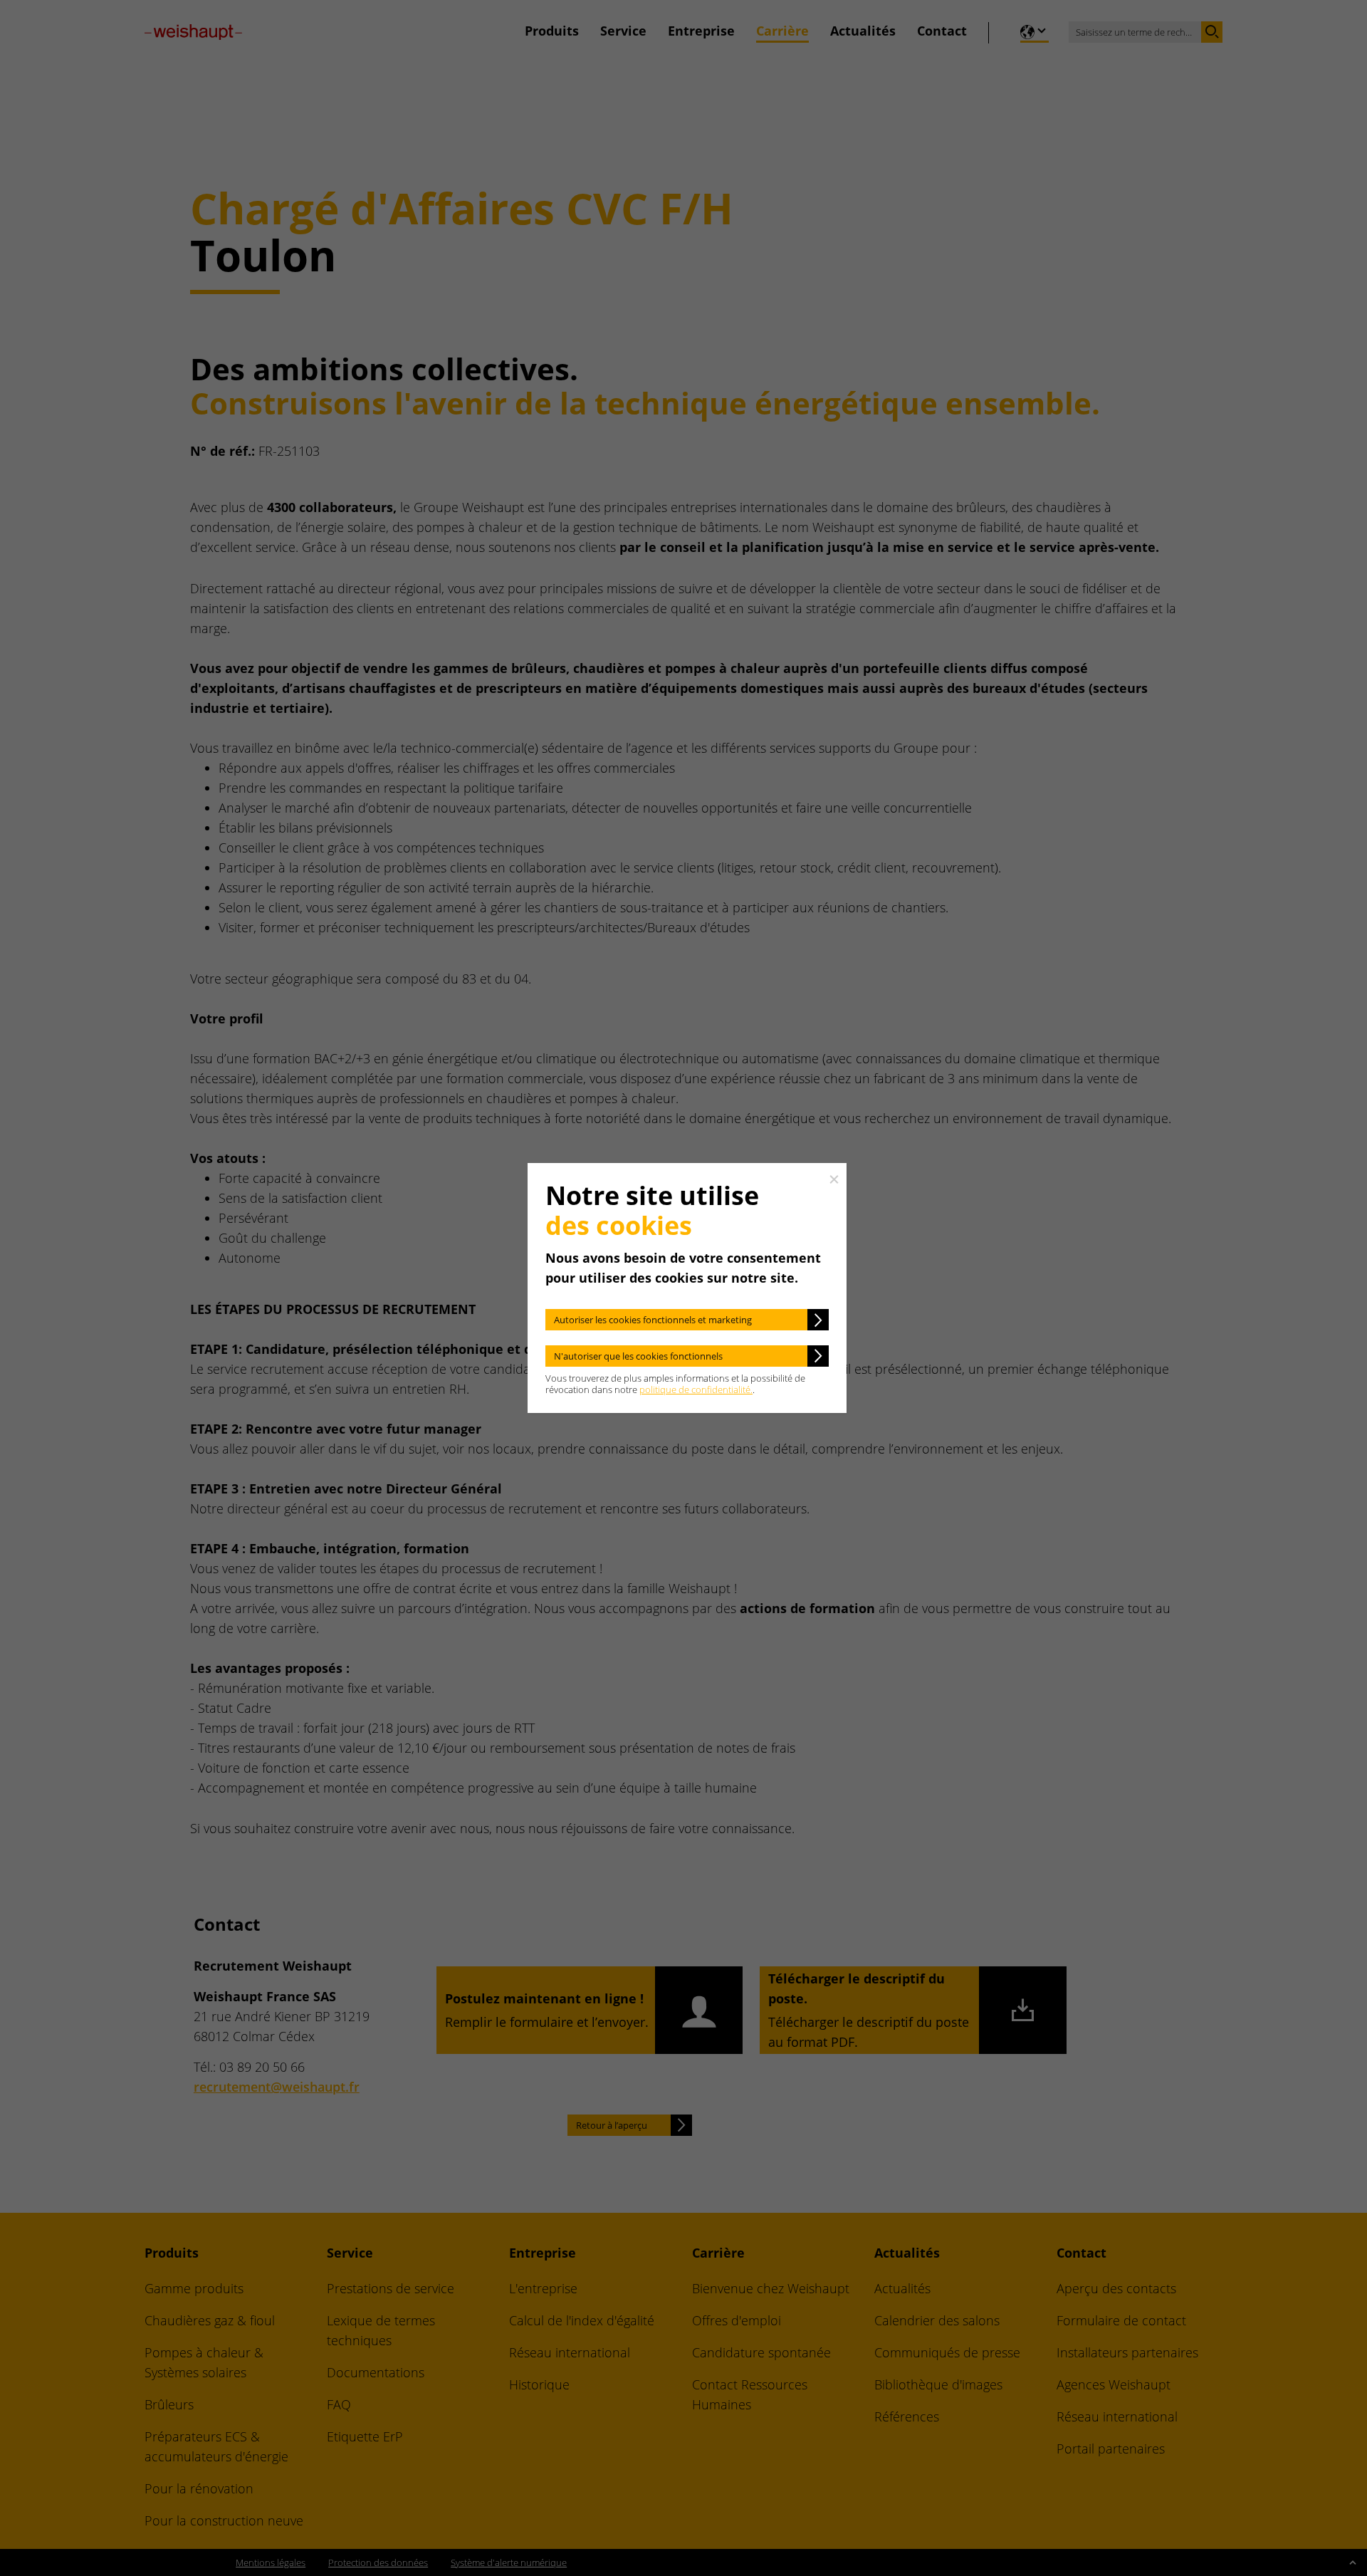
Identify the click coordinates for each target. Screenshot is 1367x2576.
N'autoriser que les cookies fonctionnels (638, 1356)
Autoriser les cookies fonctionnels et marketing (653, 1320)
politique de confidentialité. (696, 1389)
